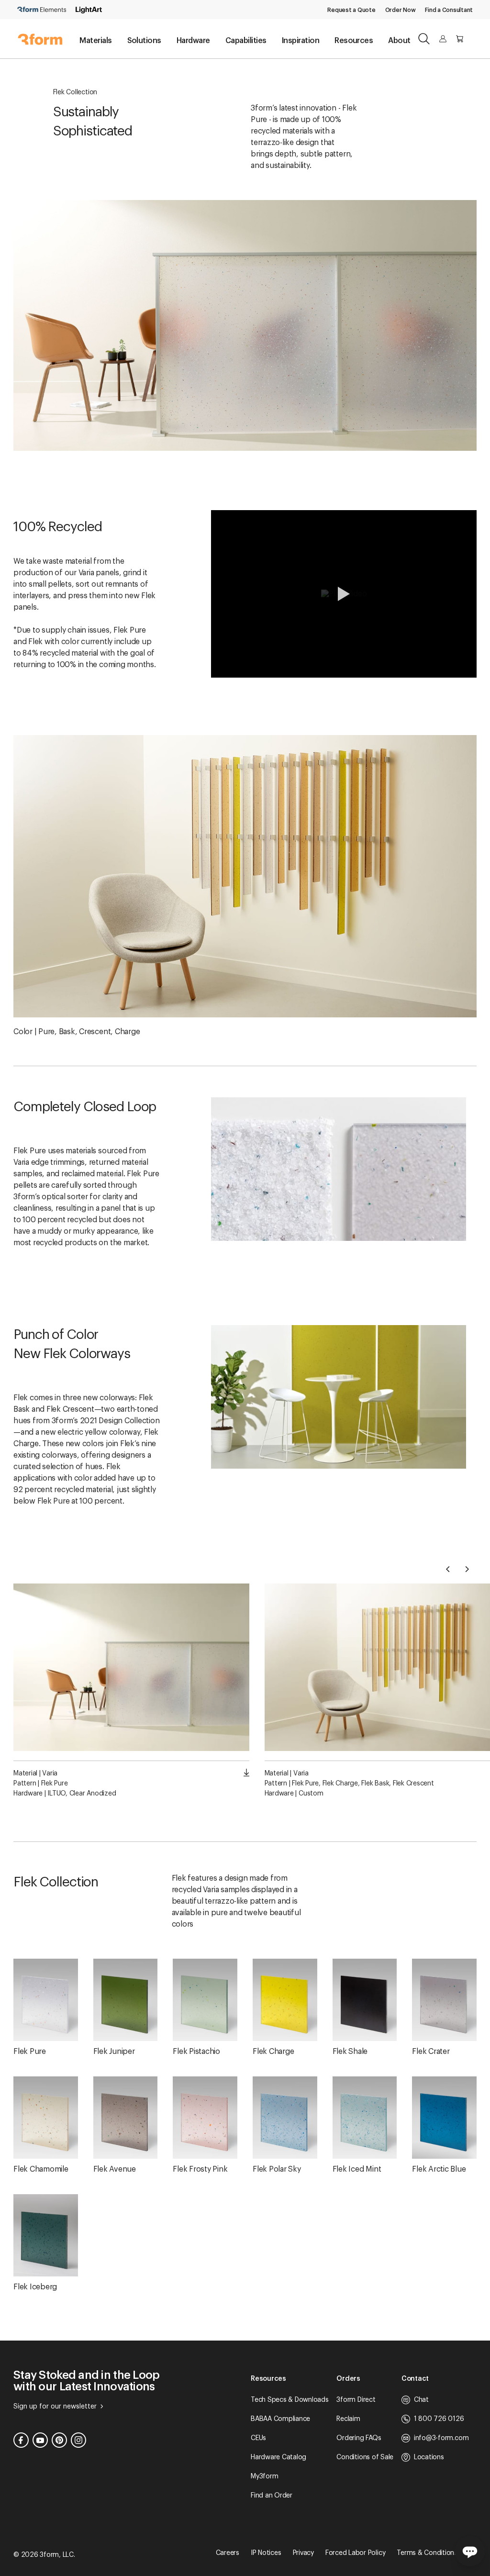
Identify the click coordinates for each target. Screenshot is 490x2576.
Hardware (193, 41)
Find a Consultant (449, 10)
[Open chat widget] (470, 2551)
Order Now (401, 10)
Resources (354, 41)
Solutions (144, 41)
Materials (95, 41)
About (399, 41)
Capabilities (246, 41)
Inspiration (301, 41)
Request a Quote (351, 10)
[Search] (424, 39)
